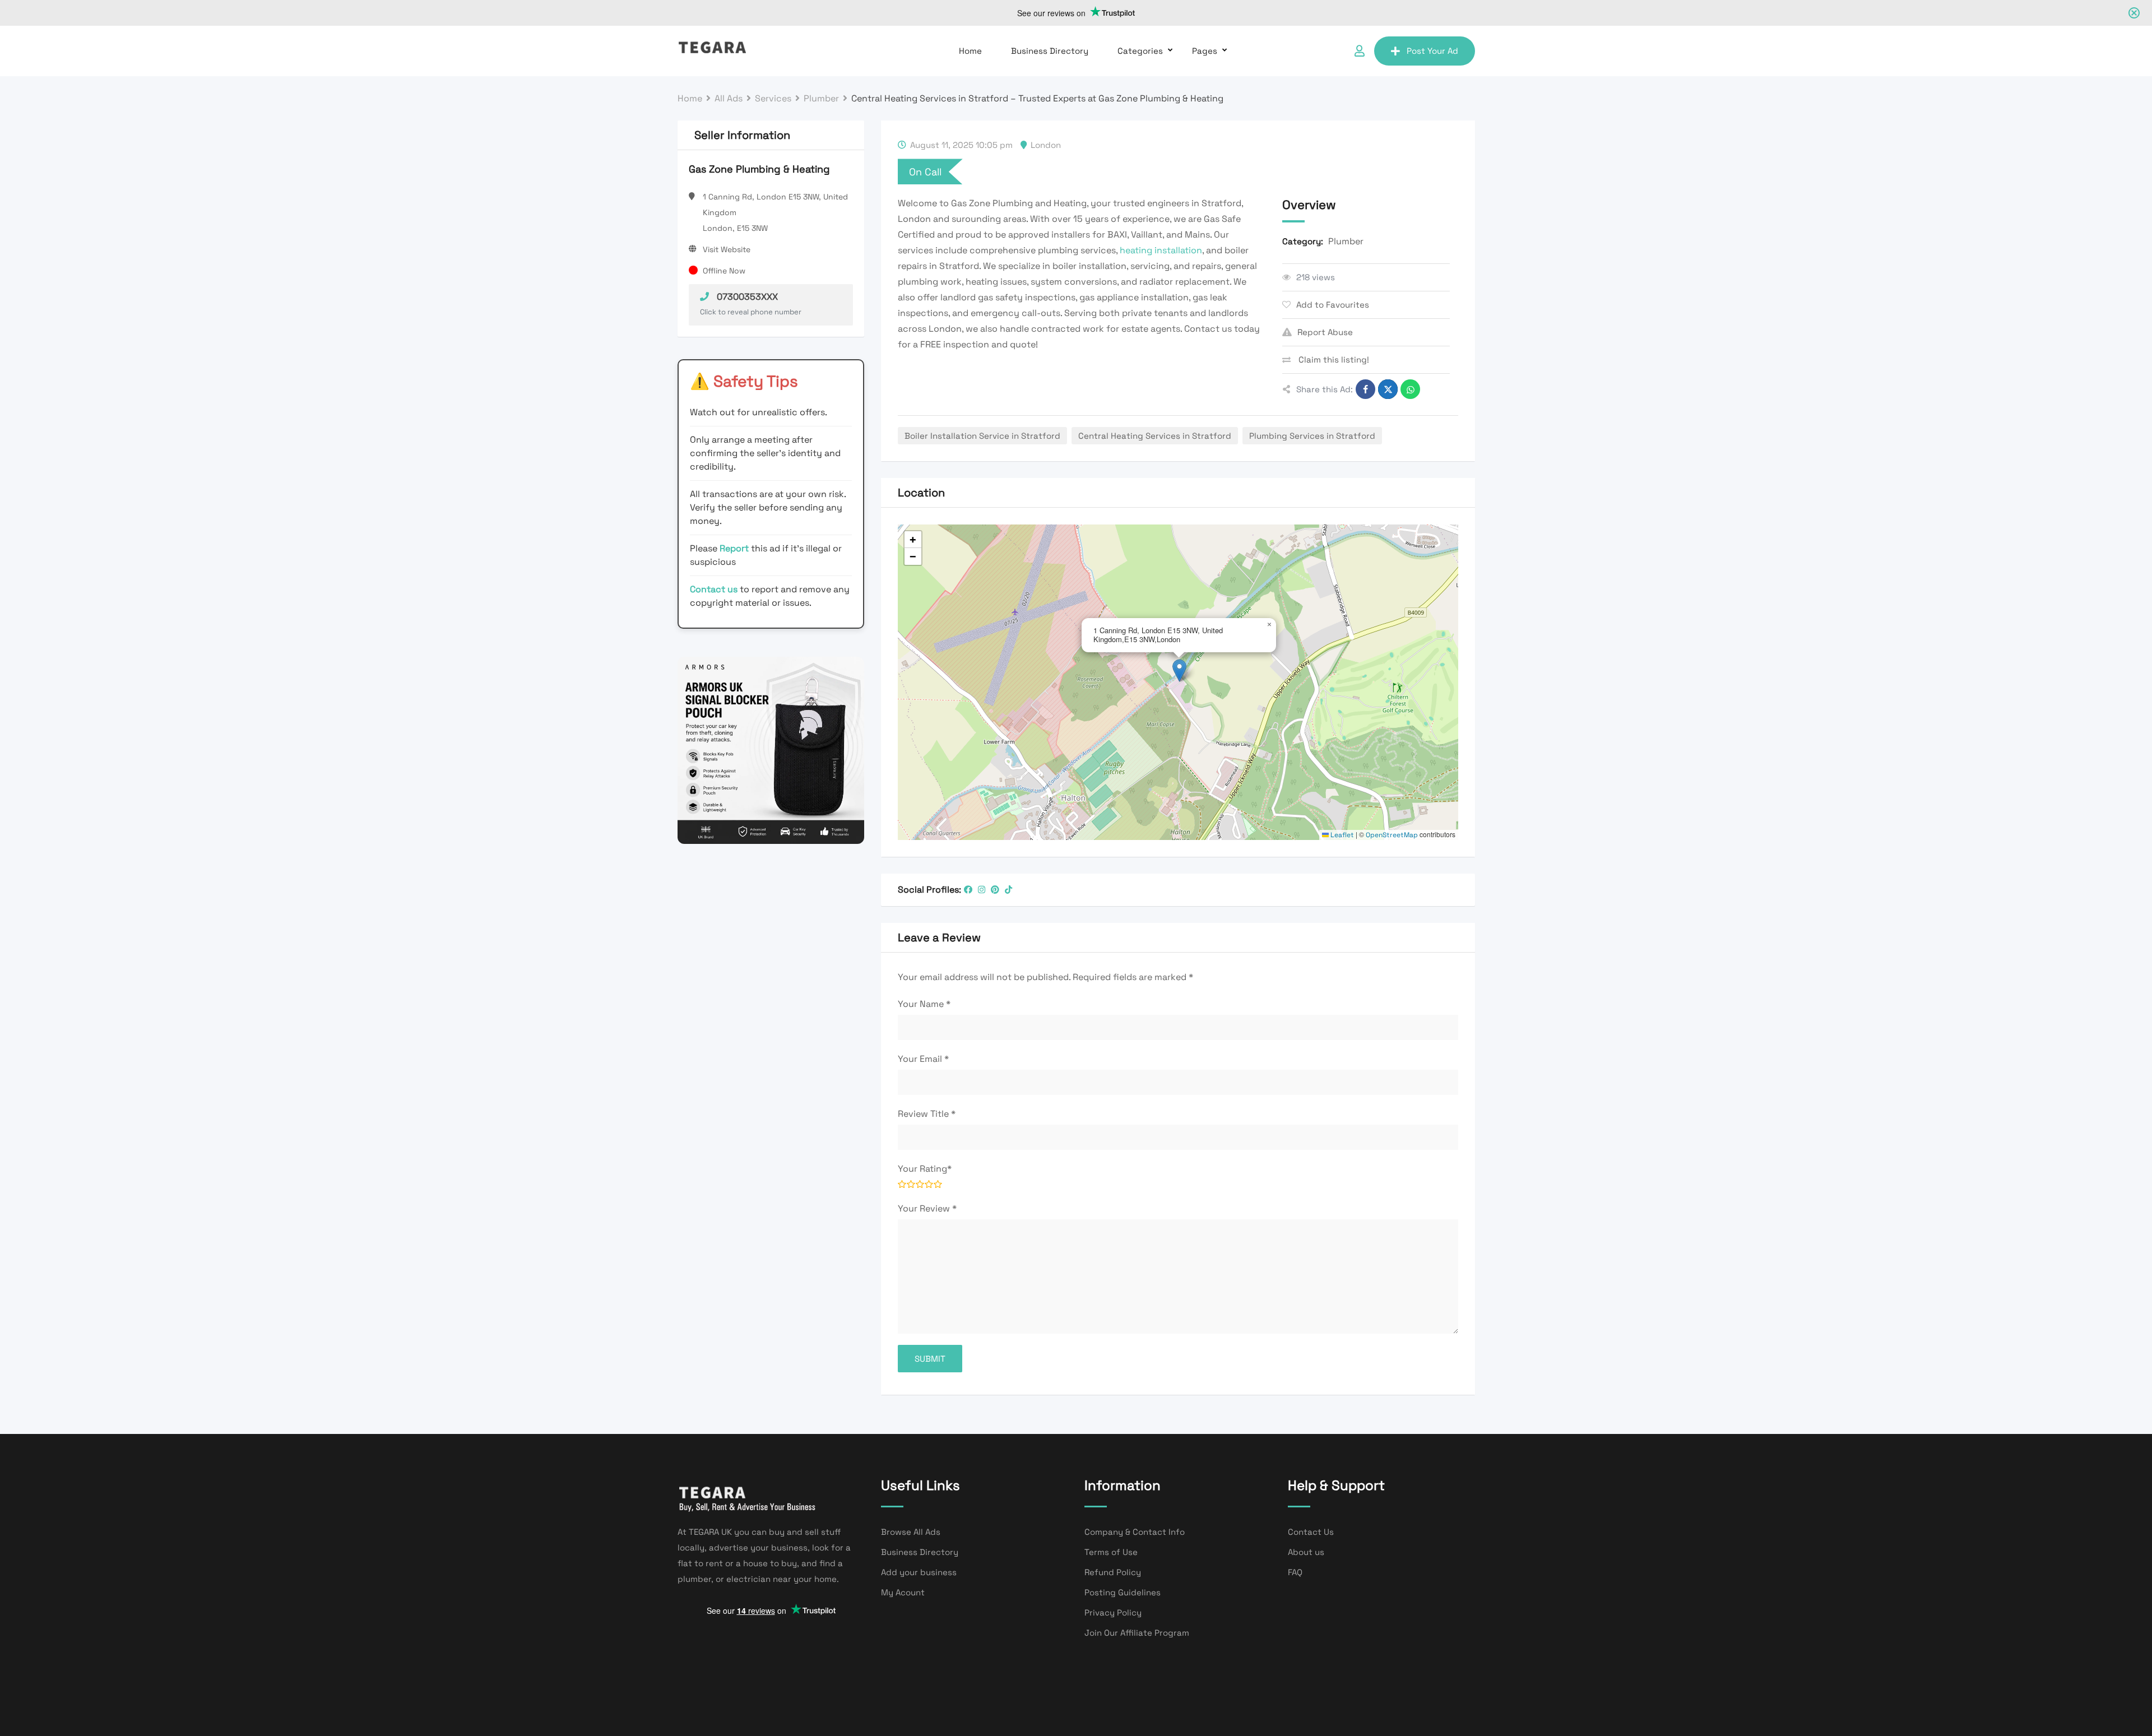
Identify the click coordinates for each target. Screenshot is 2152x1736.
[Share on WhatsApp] (1410, 389)
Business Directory (1050, 51)
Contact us (714, 589)
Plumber (1346, 241)
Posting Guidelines (1123, 1592)
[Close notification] (2134, 13)
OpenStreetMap (1392, 835)
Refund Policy (1113, 1572)
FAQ (1295, 1572)
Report (735, 548)
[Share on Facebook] (1365, 389)
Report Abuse (1325, 332)
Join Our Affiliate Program (1137, 1633)
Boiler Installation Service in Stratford (982, 436)
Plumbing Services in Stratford (1312, 436)
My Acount (903, 1592)
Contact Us (1311, 1532)
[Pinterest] (995, 890)
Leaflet (1341, 835)
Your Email (923, 1059)
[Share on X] (1388, 389)
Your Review (927, 1208)
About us (1306, 1552)
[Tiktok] (1008, 890)
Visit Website (727, 249)
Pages (1205, 51)
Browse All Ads (911, 1532)
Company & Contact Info (1135, 1532)
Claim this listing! (1333, 359)
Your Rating (925, 1169)
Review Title (927, 1114)
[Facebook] (968, 890)
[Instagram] (982, 890)
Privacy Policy (1113, 1612)
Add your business (919, 1572)
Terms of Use (1111, 1552)
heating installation (1161, 250)
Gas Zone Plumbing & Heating (759, 169)
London (1046, 145)
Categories (1140, 51)
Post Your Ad (1432, 51)
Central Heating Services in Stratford (1155, 436)
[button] (1179, 670)
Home (970, 51)
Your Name (924, 1004)
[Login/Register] (1360, 51)
